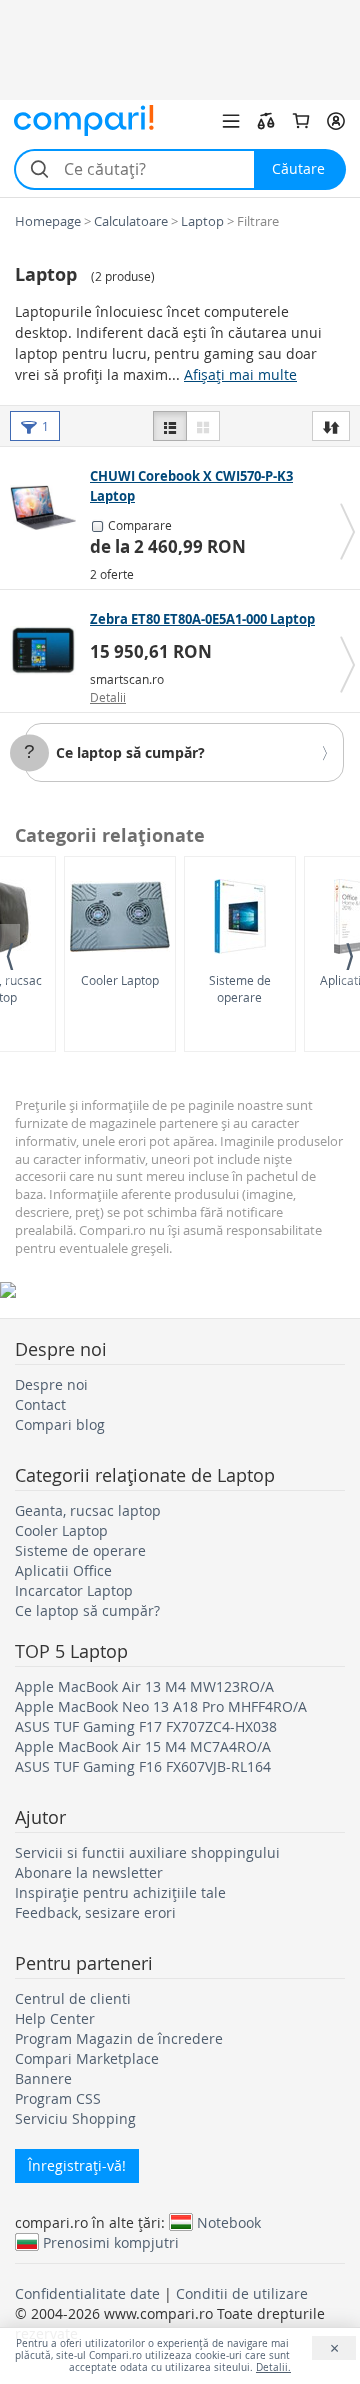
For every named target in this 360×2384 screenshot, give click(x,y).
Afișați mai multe (240, 374)
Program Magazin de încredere (119, 2038)
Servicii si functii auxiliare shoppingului (147, 1852)
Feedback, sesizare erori (95, 1912)
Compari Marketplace (87, 2058)
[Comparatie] (266, 121)
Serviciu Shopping (75, 2118)
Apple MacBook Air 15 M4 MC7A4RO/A (143, 1746)
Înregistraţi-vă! (77, 2165)
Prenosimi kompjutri (111, 2242)
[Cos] (301, 121)
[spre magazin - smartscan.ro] (47, 650)
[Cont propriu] (336, 121)
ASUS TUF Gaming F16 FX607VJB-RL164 (143, 1766)
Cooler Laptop (120, 980)
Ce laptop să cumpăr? (130, 752)
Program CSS (58, 2098)
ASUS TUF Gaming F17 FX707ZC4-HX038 (146, 1726)
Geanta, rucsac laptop (88, 1510)
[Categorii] (231, 121)
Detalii (108, 697)
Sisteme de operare (240, 988)
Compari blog (60, 1424)
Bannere (43, 2078)
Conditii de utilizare (242, 2293)
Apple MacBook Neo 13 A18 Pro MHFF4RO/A (161, 1706)
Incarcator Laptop (74, 1590)
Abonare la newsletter (89, 1872)
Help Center (55, 2018)
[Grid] (203, 426)
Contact (40, 1404)
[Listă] (170, 426)
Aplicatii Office (63, 1570)
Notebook (229, 2222)
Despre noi (51, 1384)
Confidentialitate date (87, 2293)
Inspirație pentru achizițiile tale (120, 1892)
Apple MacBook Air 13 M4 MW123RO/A (144, 1686)
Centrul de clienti (73, 1998)
